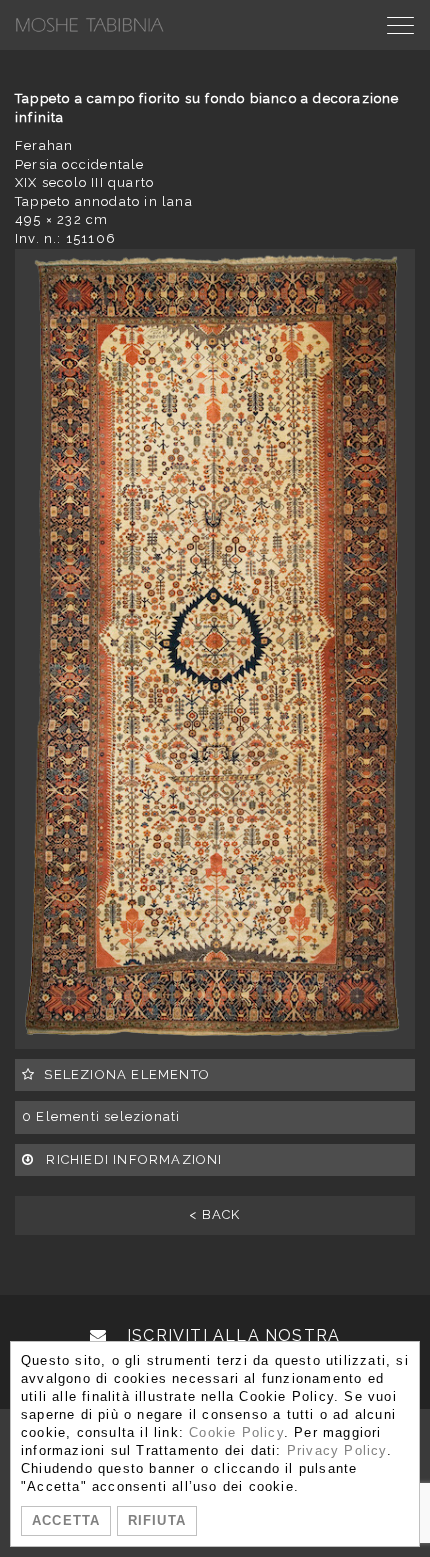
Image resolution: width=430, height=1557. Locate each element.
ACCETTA (66, 1520)
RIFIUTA (157, 1520)
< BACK (214, 1214)
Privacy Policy (337, 1450)
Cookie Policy (236, 1432)
